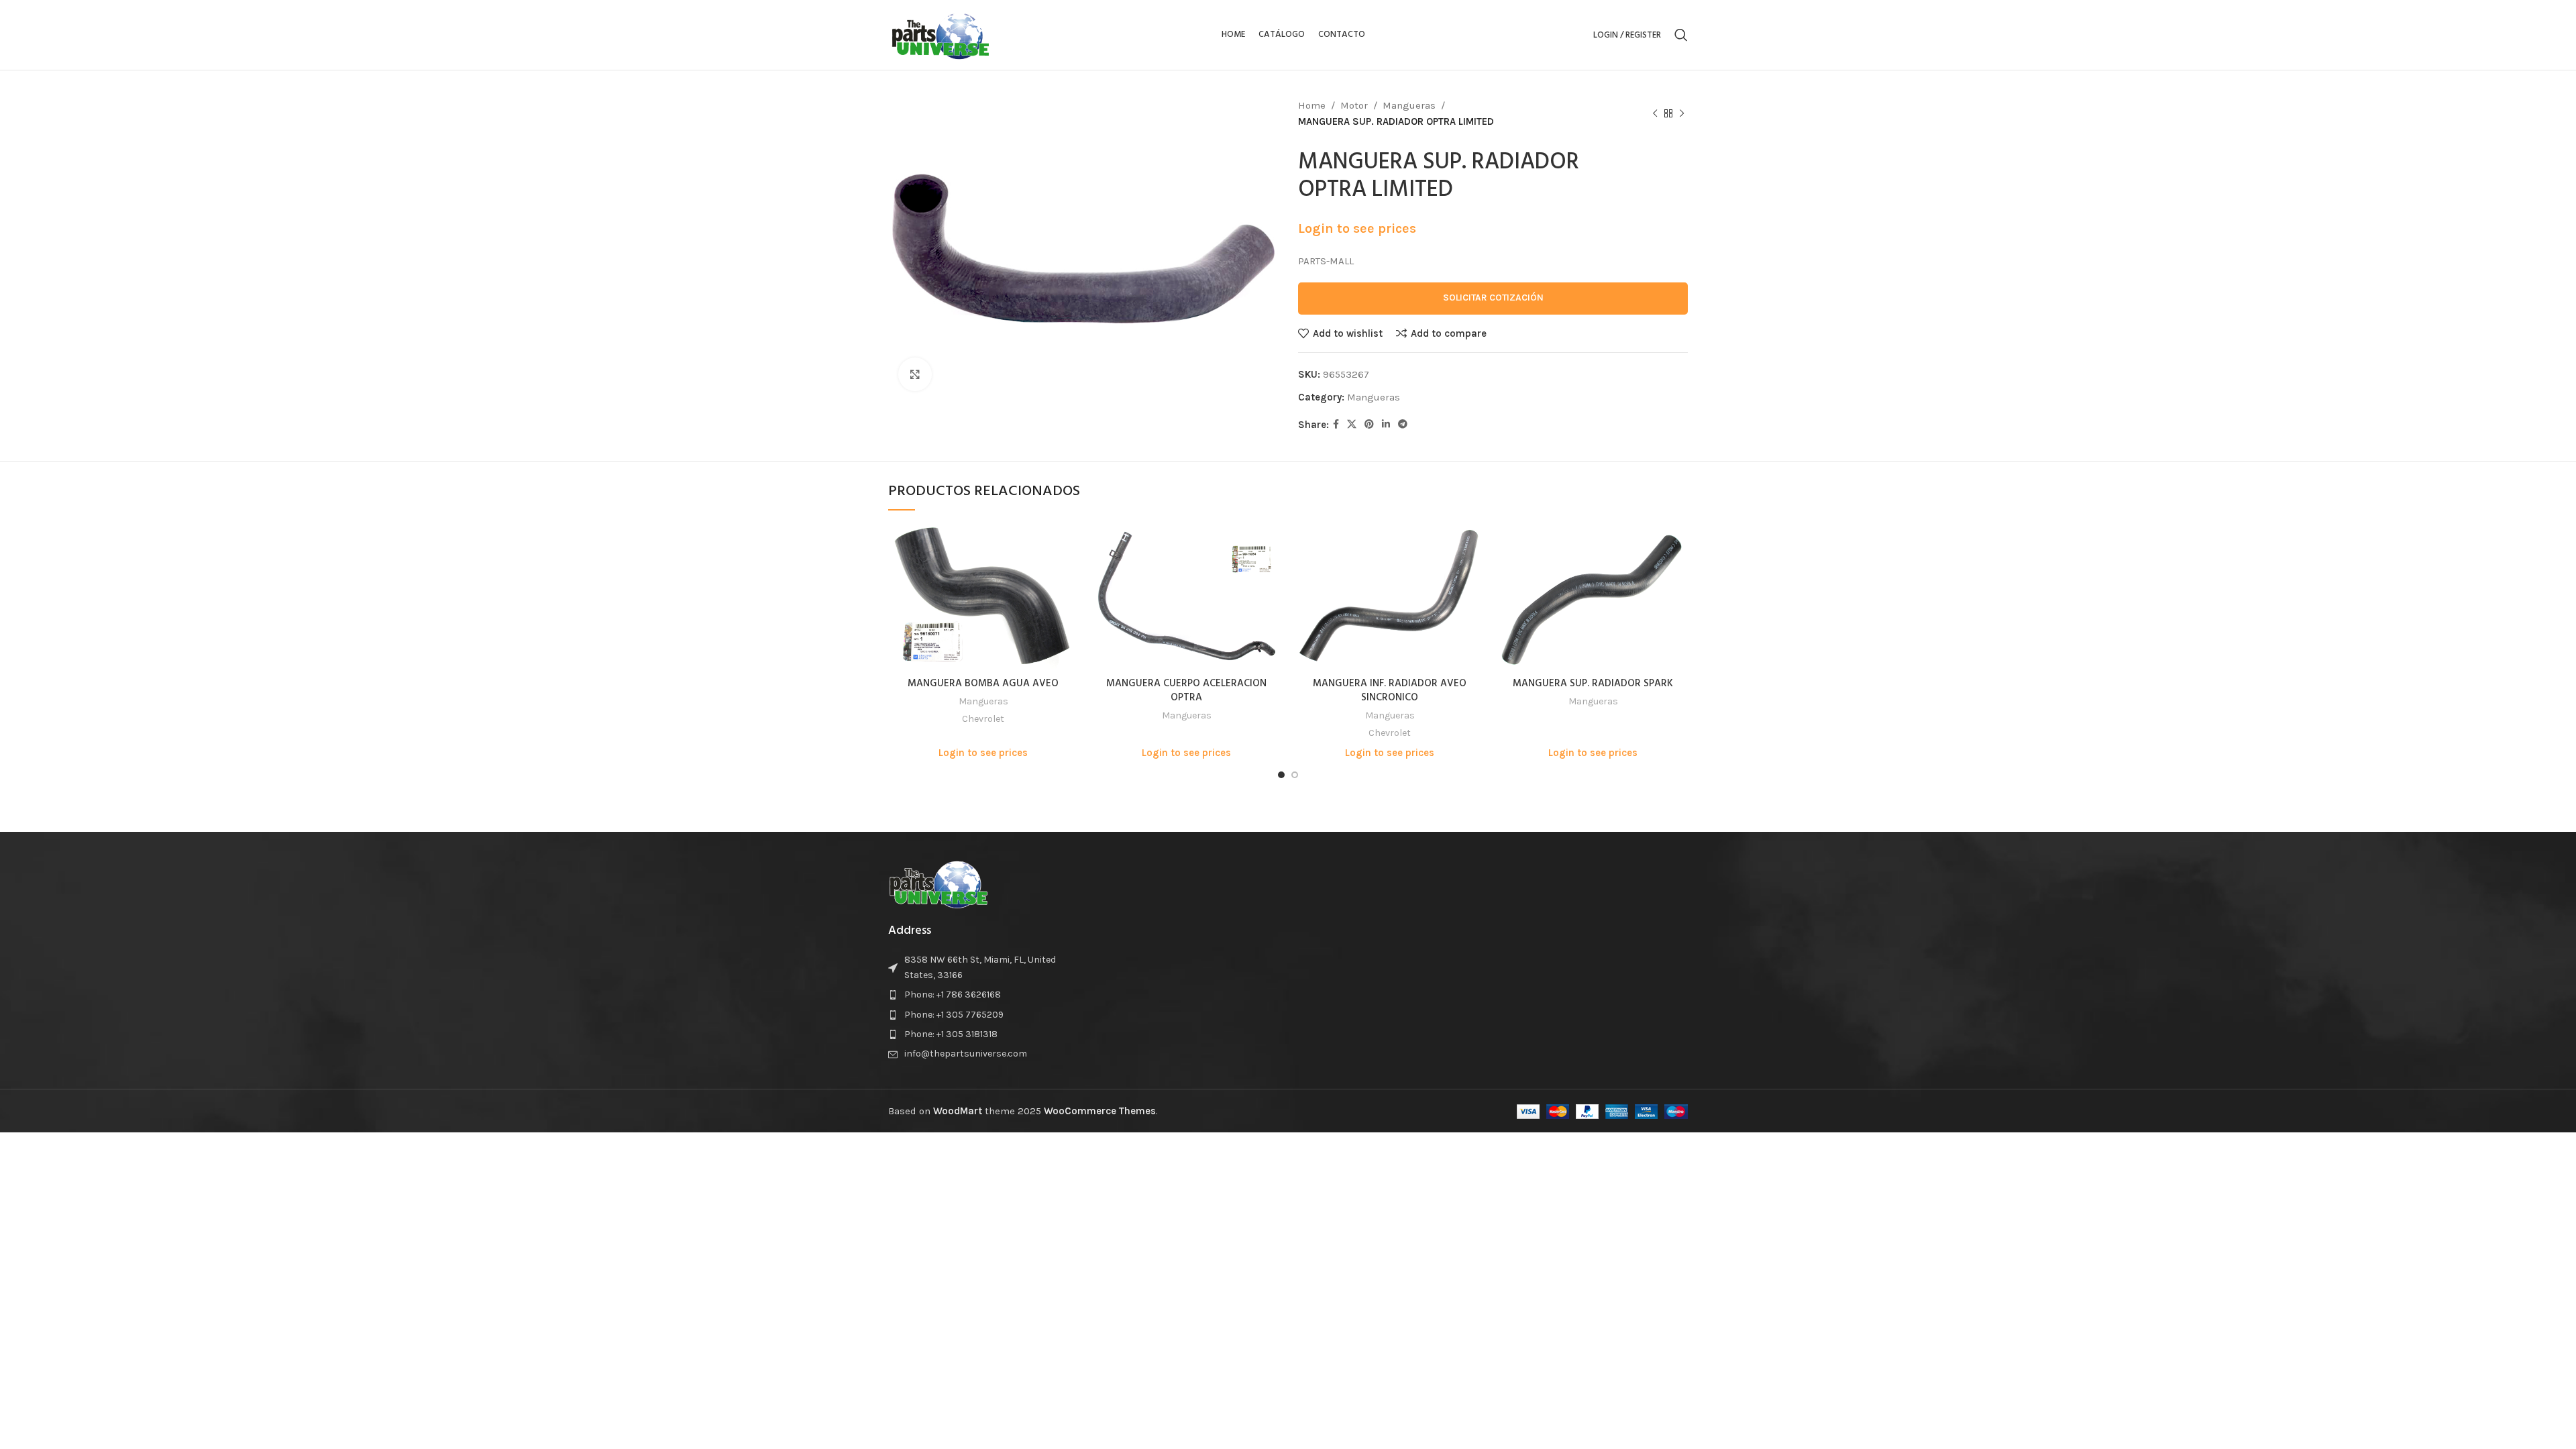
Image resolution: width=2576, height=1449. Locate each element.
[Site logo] (941, 34)
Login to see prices (1357, 228)
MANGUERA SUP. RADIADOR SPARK (1593, 684)
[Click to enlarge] (915, 374)
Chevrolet (983, 719)
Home (1312, 105)
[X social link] (1352, 425)
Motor (1354, 105)
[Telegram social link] (1403, 425)
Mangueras (1409, 105)
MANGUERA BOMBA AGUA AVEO (983, 684)
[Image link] (938, 883)
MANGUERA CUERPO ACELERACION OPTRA (1186, 691)
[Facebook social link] (1336, 425)
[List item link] (981, 995)
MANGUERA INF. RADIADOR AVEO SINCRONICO (1390, 691)
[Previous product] (1655, 114)
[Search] (1681, 35)
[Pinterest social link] (1369, 425)
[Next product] (1682, 114)
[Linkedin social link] (1386, 425)
